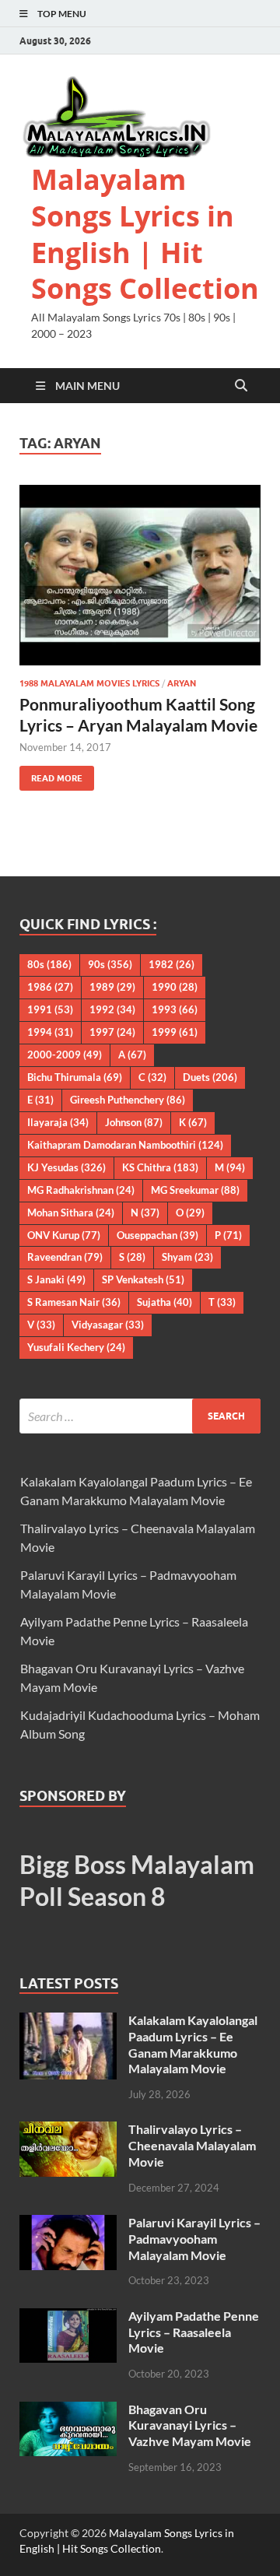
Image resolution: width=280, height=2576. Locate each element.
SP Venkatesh (143, 1279)
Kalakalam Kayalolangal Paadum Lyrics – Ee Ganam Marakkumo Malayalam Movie (193, 2044)
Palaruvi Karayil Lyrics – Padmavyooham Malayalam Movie (194, 2239)
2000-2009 (65, 1055)
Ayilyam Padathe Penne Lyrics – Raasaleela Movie (194, 2332)
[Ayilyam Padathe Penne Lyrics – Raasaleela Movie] (68, 2317)
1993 (175, 1009)
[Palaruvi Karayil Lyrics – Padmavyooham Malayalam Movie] (68, 2224)
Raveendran (65, 1257)
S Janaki (56, 1279)
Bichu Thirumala (75, 1077)
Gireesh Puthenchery (128, 1100)
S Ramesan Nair (74, 1302)
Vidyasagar (108, 1325)
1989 (112, 987)
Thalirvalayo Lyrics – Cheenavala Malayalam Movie (192, 2145)
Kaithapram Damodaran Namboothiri (125, 1145)
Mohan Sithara (71, 1213)
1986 (50, 987)
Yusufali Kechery (76, 1347)
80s (49, 964)
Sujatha (164, 1302)
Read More (51, 775)
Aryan (182, 683)
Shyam (187, 1257)
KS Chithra (160, 1167)
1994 (50, 1032)
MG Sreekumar (195, 1190)
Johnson (134, 1122)
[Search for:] (140, 1416)
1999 (175, 1032)
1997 (112, 1032)
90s (110, 964)
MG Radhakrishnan (81, 1190)
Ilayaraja (58, 1122)
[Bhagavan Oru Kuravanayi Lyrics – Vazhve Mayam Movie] (68, 2411)
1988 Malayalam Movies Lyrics (89, 683)
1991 (50, 1009)
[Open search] (241, 386)
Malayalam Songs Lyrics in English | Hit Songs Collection (145, 234)
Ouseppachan (157, 1235)
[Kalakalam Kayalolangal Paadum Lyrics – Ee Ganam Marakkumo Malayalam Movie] (68, 2021)
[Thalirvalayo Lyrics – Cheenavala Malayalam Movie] (68, 2130)
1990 (175, 987)
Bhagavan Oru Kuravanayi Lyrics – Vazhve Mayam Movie (190, 2425)
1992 (112, 1009)
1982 (171, 964)
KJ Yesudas (66, 1167)
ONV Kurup (64, 1235)
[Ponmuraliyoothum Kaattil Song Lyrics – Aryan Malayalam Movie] (140, 576)
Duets (210, 1077)
